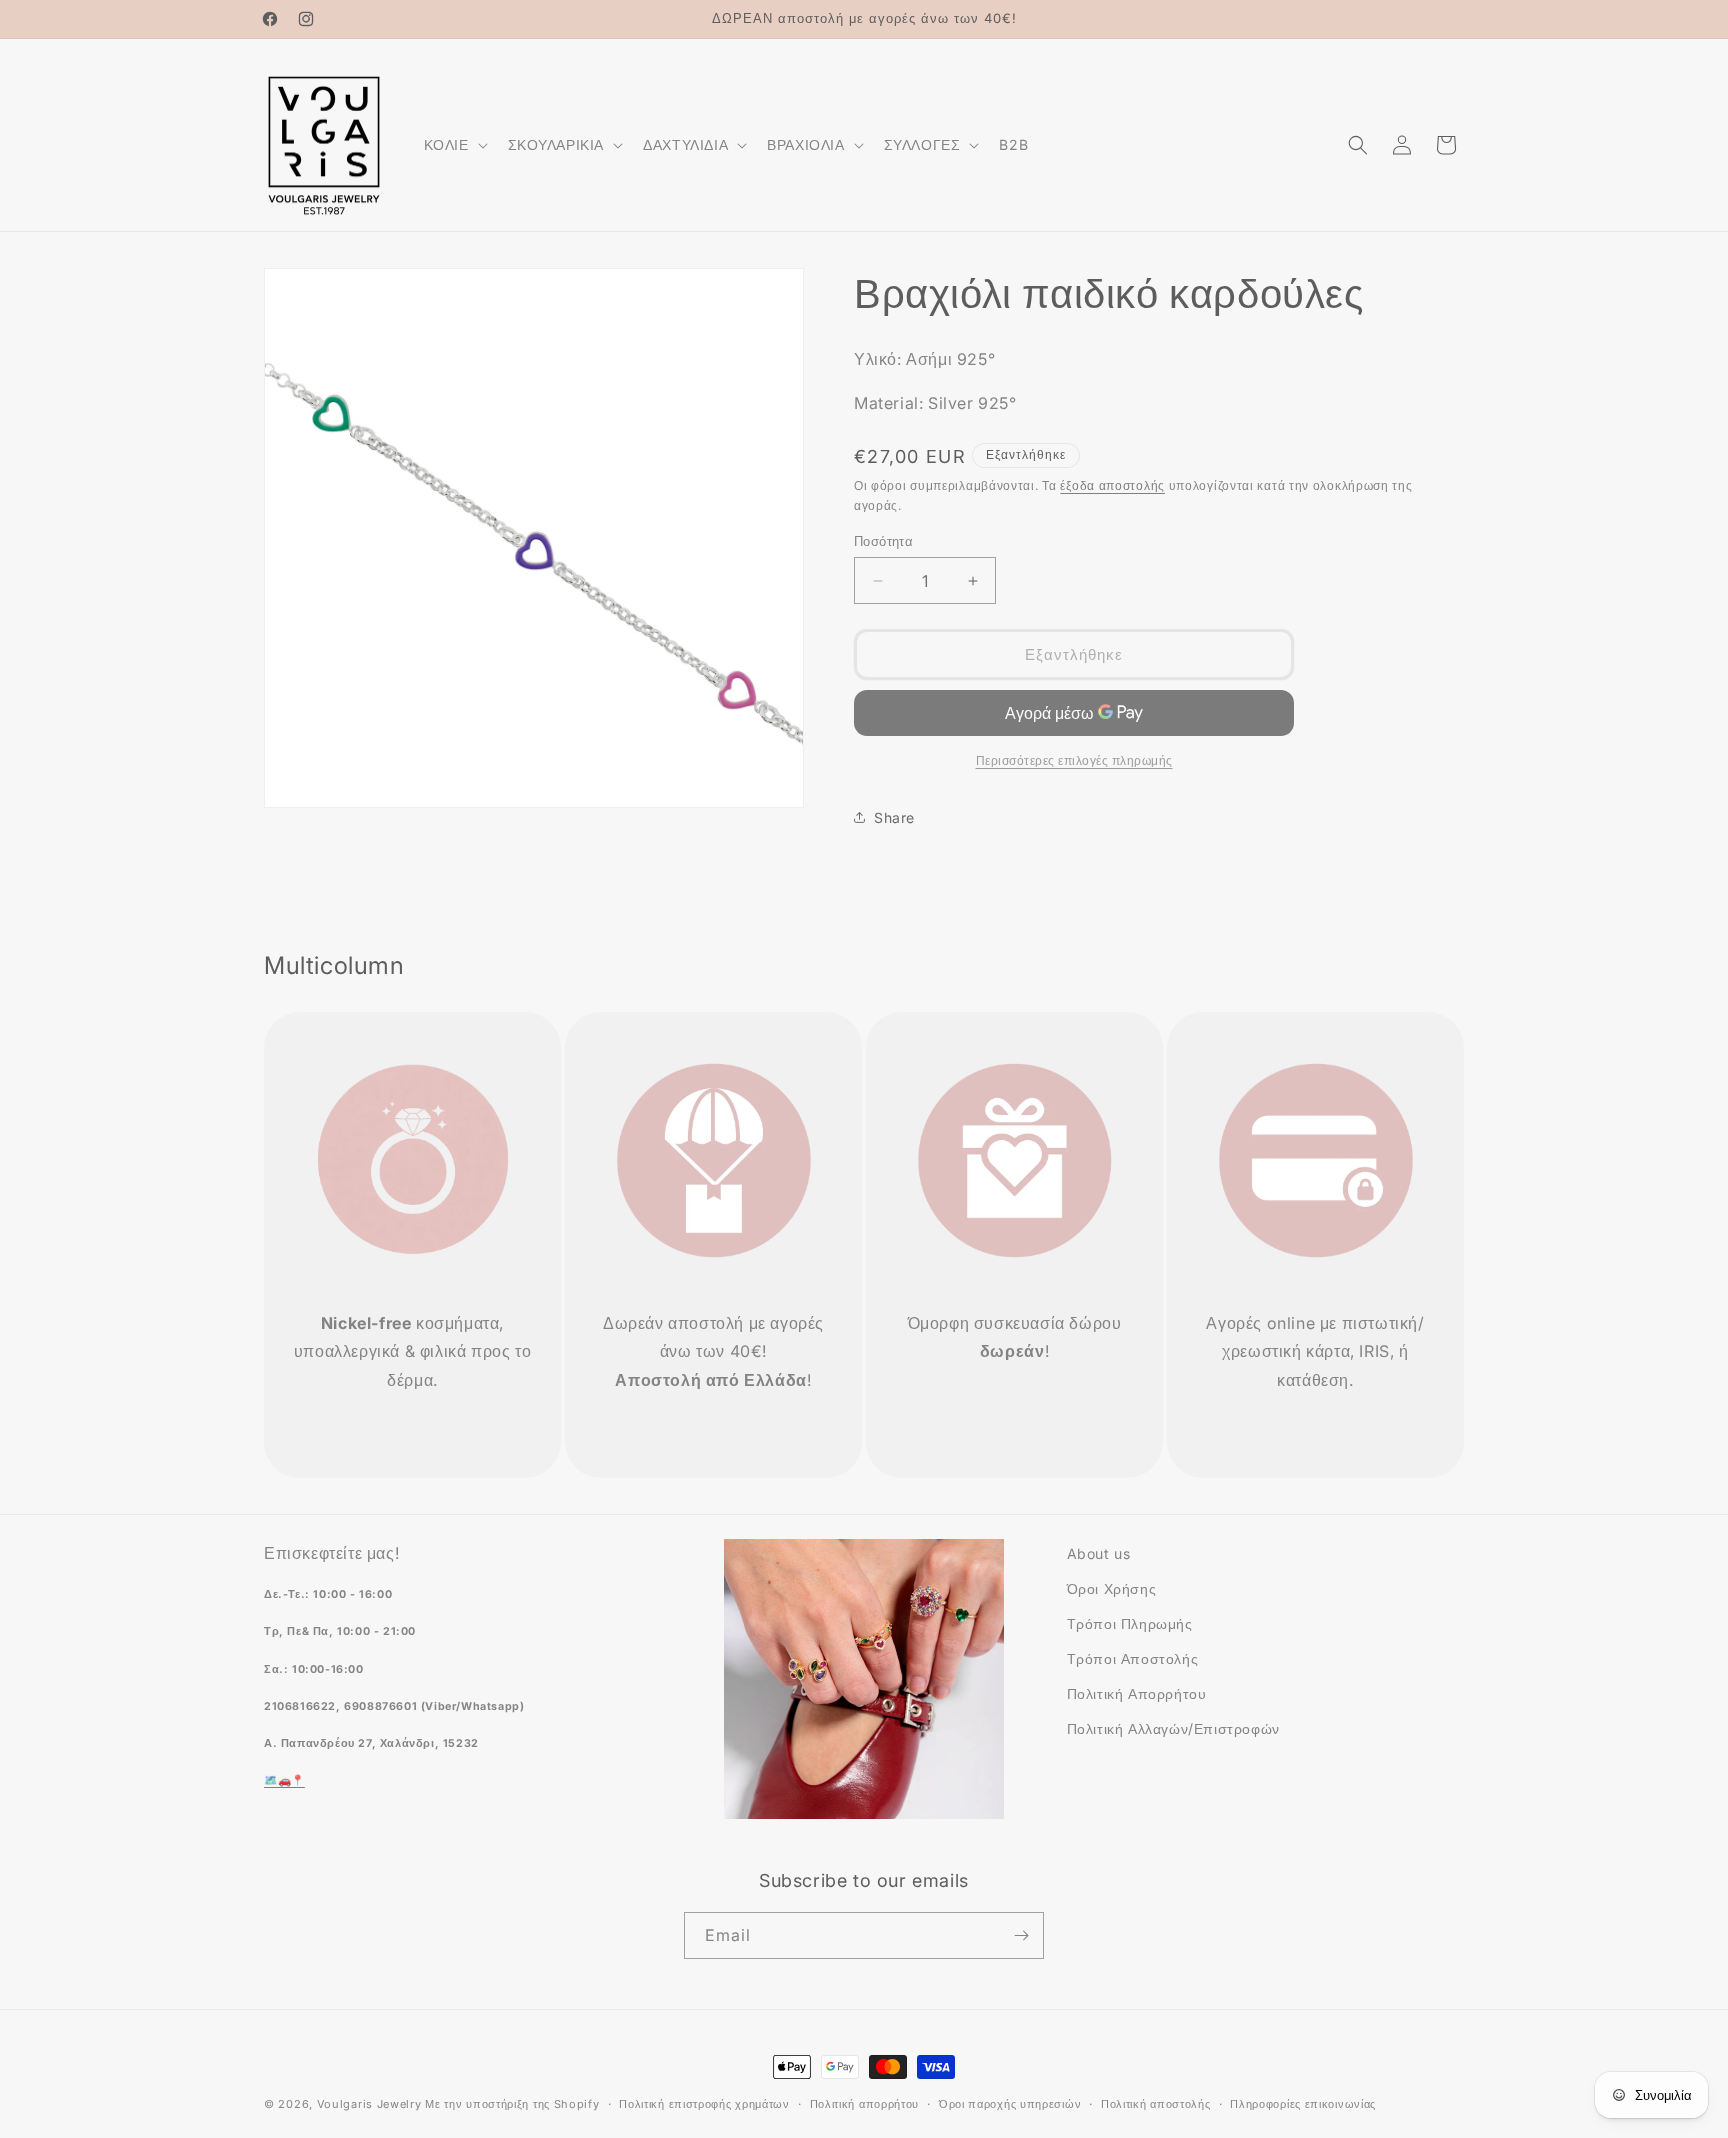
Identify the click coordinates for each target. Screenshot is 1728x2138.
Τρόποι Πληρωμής (1130, 1623)
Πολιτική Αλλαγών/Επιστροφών (1173, 1728)
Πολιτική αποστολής (1156, 2104)
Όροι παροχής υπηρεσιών (1010, 2104)
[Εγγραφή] (1021, 1935)
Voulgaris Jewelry (369, 2104)
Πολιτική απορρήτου (865, 2104)
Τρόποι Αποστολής (1133, 1658)
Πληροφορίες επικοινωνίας (1303, 2104)
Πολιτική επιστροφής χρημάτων (704, 2104)
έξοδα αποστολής (1112, 485)
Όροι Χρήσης (1112, 1588)
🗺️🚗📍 (284, 1780)
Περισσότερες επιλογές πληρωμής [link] (1074, 760)
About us (1099, 1553)
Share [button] (894, 817)
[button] (454, 145)
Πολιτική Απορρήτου (1137, 1693)
